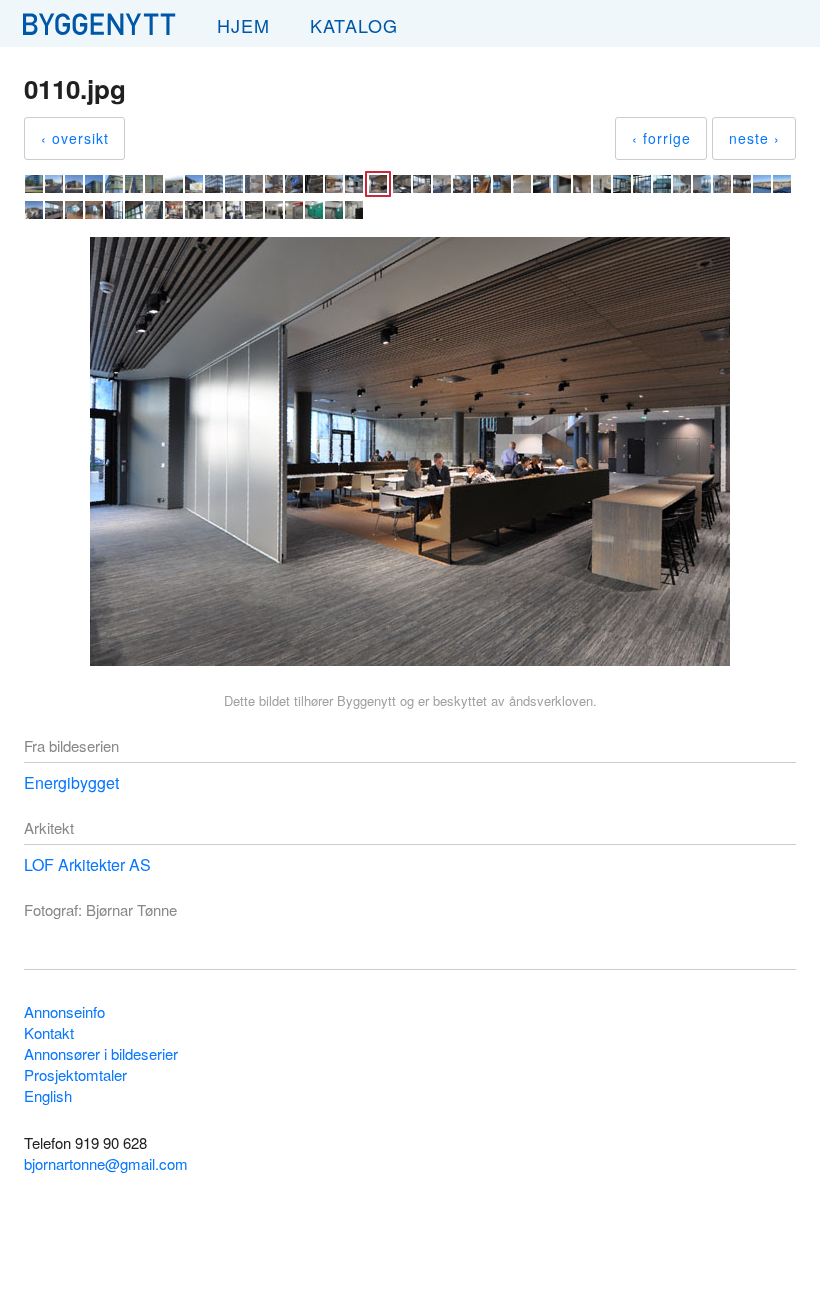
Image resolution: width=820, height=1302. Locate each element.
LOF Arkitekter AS (87, 864)
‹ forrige (661, 138)
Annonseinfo (64, 1011)
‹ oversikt (75, 138)
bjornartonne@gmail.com (106, 1163)
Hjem (243, 25)
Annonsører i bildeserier (101, 1053)
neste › (754, 138)
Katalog (354, 25)
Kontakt (49, 1032)
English (48, 1095)
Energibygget (71, 782)
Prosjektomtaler (75, 1074)
